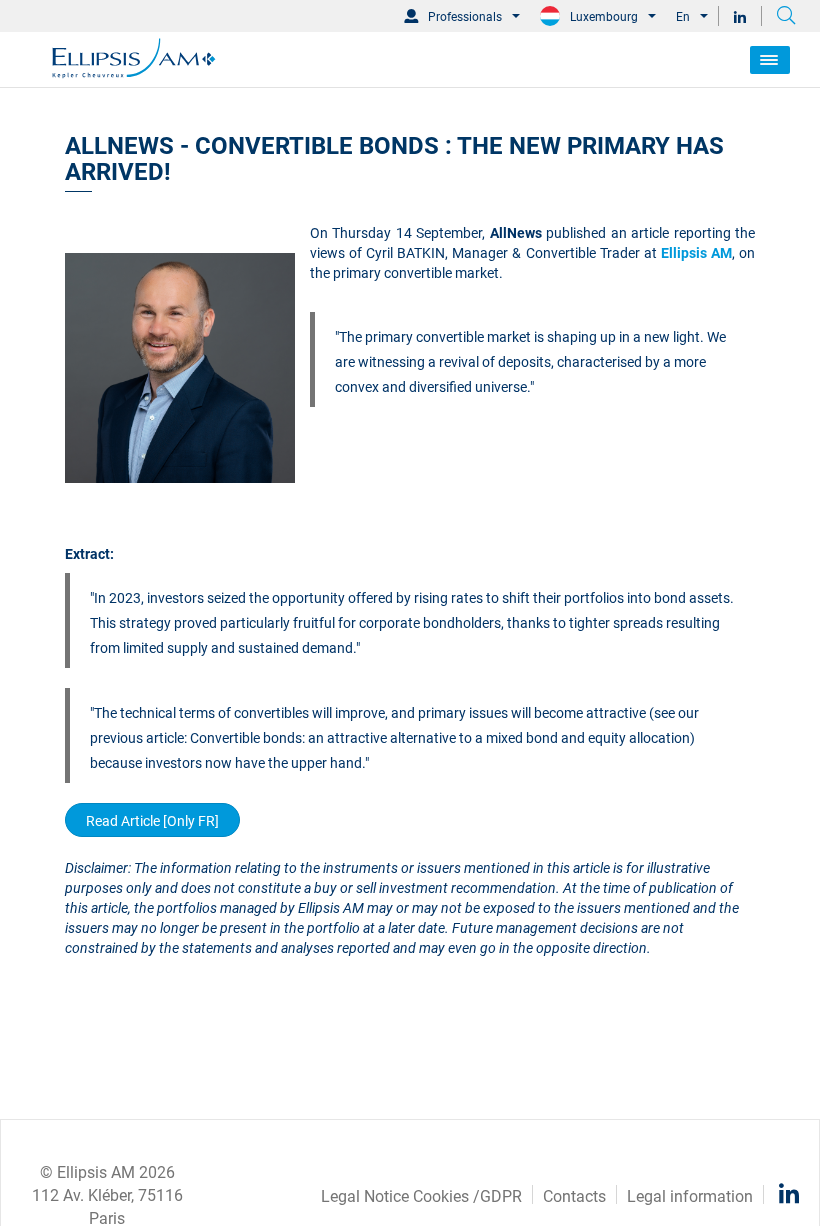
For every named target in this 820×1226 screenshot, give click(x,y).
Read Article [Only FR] (152, 819)
